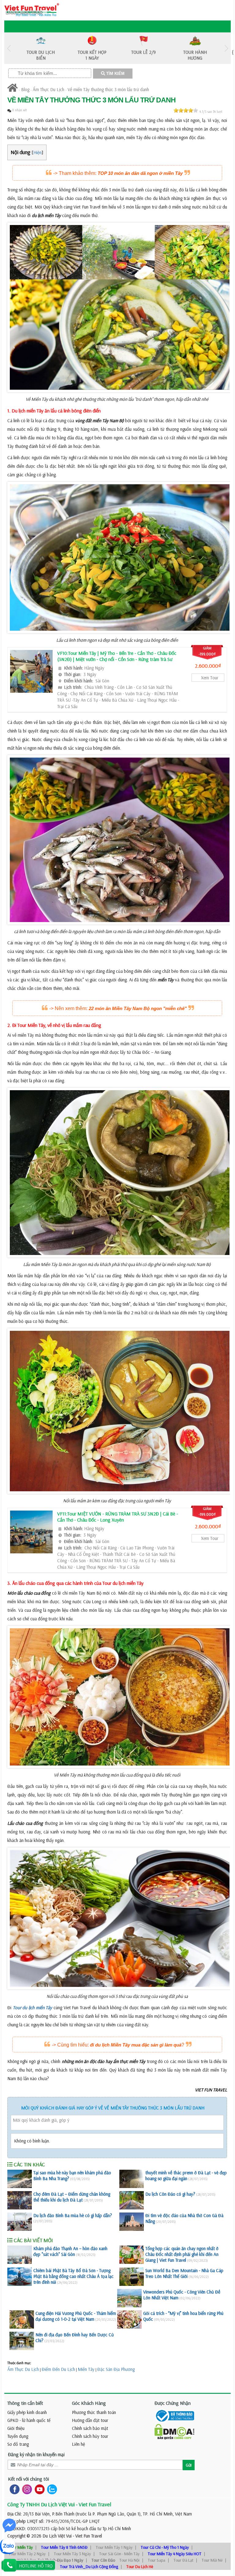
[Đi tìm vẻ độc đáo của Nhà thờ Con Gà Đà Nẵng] (132, 2222)
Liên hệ (78, 2444)
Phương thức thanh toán (94, 2412)
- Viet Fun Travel (87, 2536)
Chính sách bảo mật (90, 2428)
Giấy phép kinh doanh (27, 2412)
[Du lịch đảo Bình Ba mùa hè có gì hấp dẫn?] (20, 2222)
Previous (9, 48)
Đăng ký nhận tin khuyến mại (36, 2454)
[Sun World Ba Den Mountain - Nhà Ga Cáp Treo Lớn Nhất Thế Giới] (132, 2277)
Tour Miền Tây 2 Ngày (27, 2554)
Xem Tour (210, 678)
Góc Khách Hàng (89, 2403)
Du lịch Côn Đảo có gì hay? (170, 2194)
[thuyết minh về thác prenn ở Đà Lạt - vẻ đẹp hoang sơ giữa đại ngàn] (132, 2179)
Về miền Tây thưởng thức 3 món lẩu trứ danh (108, 89)
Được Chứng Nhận (173, 2403)
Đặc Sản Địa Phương (116, 2369)
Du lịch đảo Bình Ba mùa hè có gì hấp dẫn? (73, 2215)
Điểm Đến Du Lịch (58, 2369)
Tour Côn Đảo (103, 2560)
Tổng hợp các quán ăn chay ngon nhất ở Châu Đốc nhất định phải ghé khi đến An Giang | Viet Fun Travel (182, 2254)
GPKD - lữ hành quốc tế (29, 2420)
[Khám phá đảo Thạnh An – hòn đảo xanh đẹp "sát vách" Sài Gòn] (20, 2255)
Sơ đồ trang (18, 2444)
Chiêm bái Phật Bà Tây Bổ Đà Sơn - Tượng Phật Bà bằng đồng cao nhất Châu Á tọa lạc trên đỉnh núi (73, 2276)
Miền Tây (86, 2369)
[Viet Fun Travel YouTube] (38, 2489)
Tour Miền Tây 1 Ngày (114, 2547)
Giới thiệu (16, 2428)
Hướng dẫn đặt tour (90, 2420)
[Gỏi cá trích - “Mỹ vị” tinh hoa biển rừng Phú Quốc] (129, 2320)
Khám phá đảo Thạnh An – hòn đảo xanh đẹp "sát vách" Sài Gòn (70, 2251)
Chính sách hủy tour (90, 2436)
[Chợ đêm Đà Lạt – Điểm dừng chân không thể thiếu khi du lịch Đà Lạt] (20, 2200)
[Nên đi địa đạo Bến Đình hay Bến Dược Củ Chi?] (22, 2341)
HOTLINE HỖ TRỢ (36, 2566)
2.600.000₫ (208, 666)
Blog (25, 89)
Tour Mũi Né (212, 2560)
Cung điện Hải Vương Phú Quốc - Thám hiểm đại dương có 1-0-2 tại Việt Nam (76, 2316)
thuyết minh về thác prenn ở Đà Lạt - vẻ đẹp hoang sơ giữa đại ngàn (186, 2176)
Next (226, 48)
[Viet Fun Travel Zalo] (51, 2489)
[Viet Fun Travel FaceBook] (13, 2489)
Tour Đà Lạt (183, 2560)
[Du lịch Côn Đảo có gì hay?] (132, 2200)
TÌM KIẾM (115, 74)
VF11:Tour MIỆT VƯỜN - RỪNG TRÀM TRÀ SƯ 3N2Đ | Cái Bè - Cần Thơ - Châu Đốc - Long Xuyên (118, 1517)
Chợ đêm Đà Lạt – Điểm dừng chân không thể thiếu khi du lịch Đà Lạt (72, 2197)
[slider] (186, 110)
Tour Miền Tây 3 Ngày (72, 2554)
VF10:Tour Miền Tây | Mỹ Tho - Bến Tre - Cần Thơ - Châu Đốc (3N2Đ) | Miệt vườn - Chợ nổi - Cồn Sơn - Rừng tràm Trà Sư (117, 656)
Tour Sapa (157, 2560)
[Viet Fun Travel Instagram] (26, 2489)
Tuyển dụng (18, 2436)
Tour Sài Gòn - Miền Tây (119, 2554)
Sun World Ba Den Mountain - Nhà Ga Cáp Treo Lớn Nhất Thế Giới (184, 2273)
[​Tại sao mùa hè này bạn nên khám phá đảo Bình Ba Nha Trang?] (20, 2179)
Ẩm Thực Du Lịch (48, 89)
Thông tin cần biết (25, 2403)
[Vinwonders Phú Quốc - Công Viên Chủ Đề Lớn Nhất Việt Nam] (129, 2298)
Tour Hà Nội (129, 2560)
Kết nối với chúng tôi (28, 2479)
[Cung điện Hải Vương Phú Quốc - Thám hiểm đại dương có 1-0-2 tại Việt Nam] (22, 2320)
